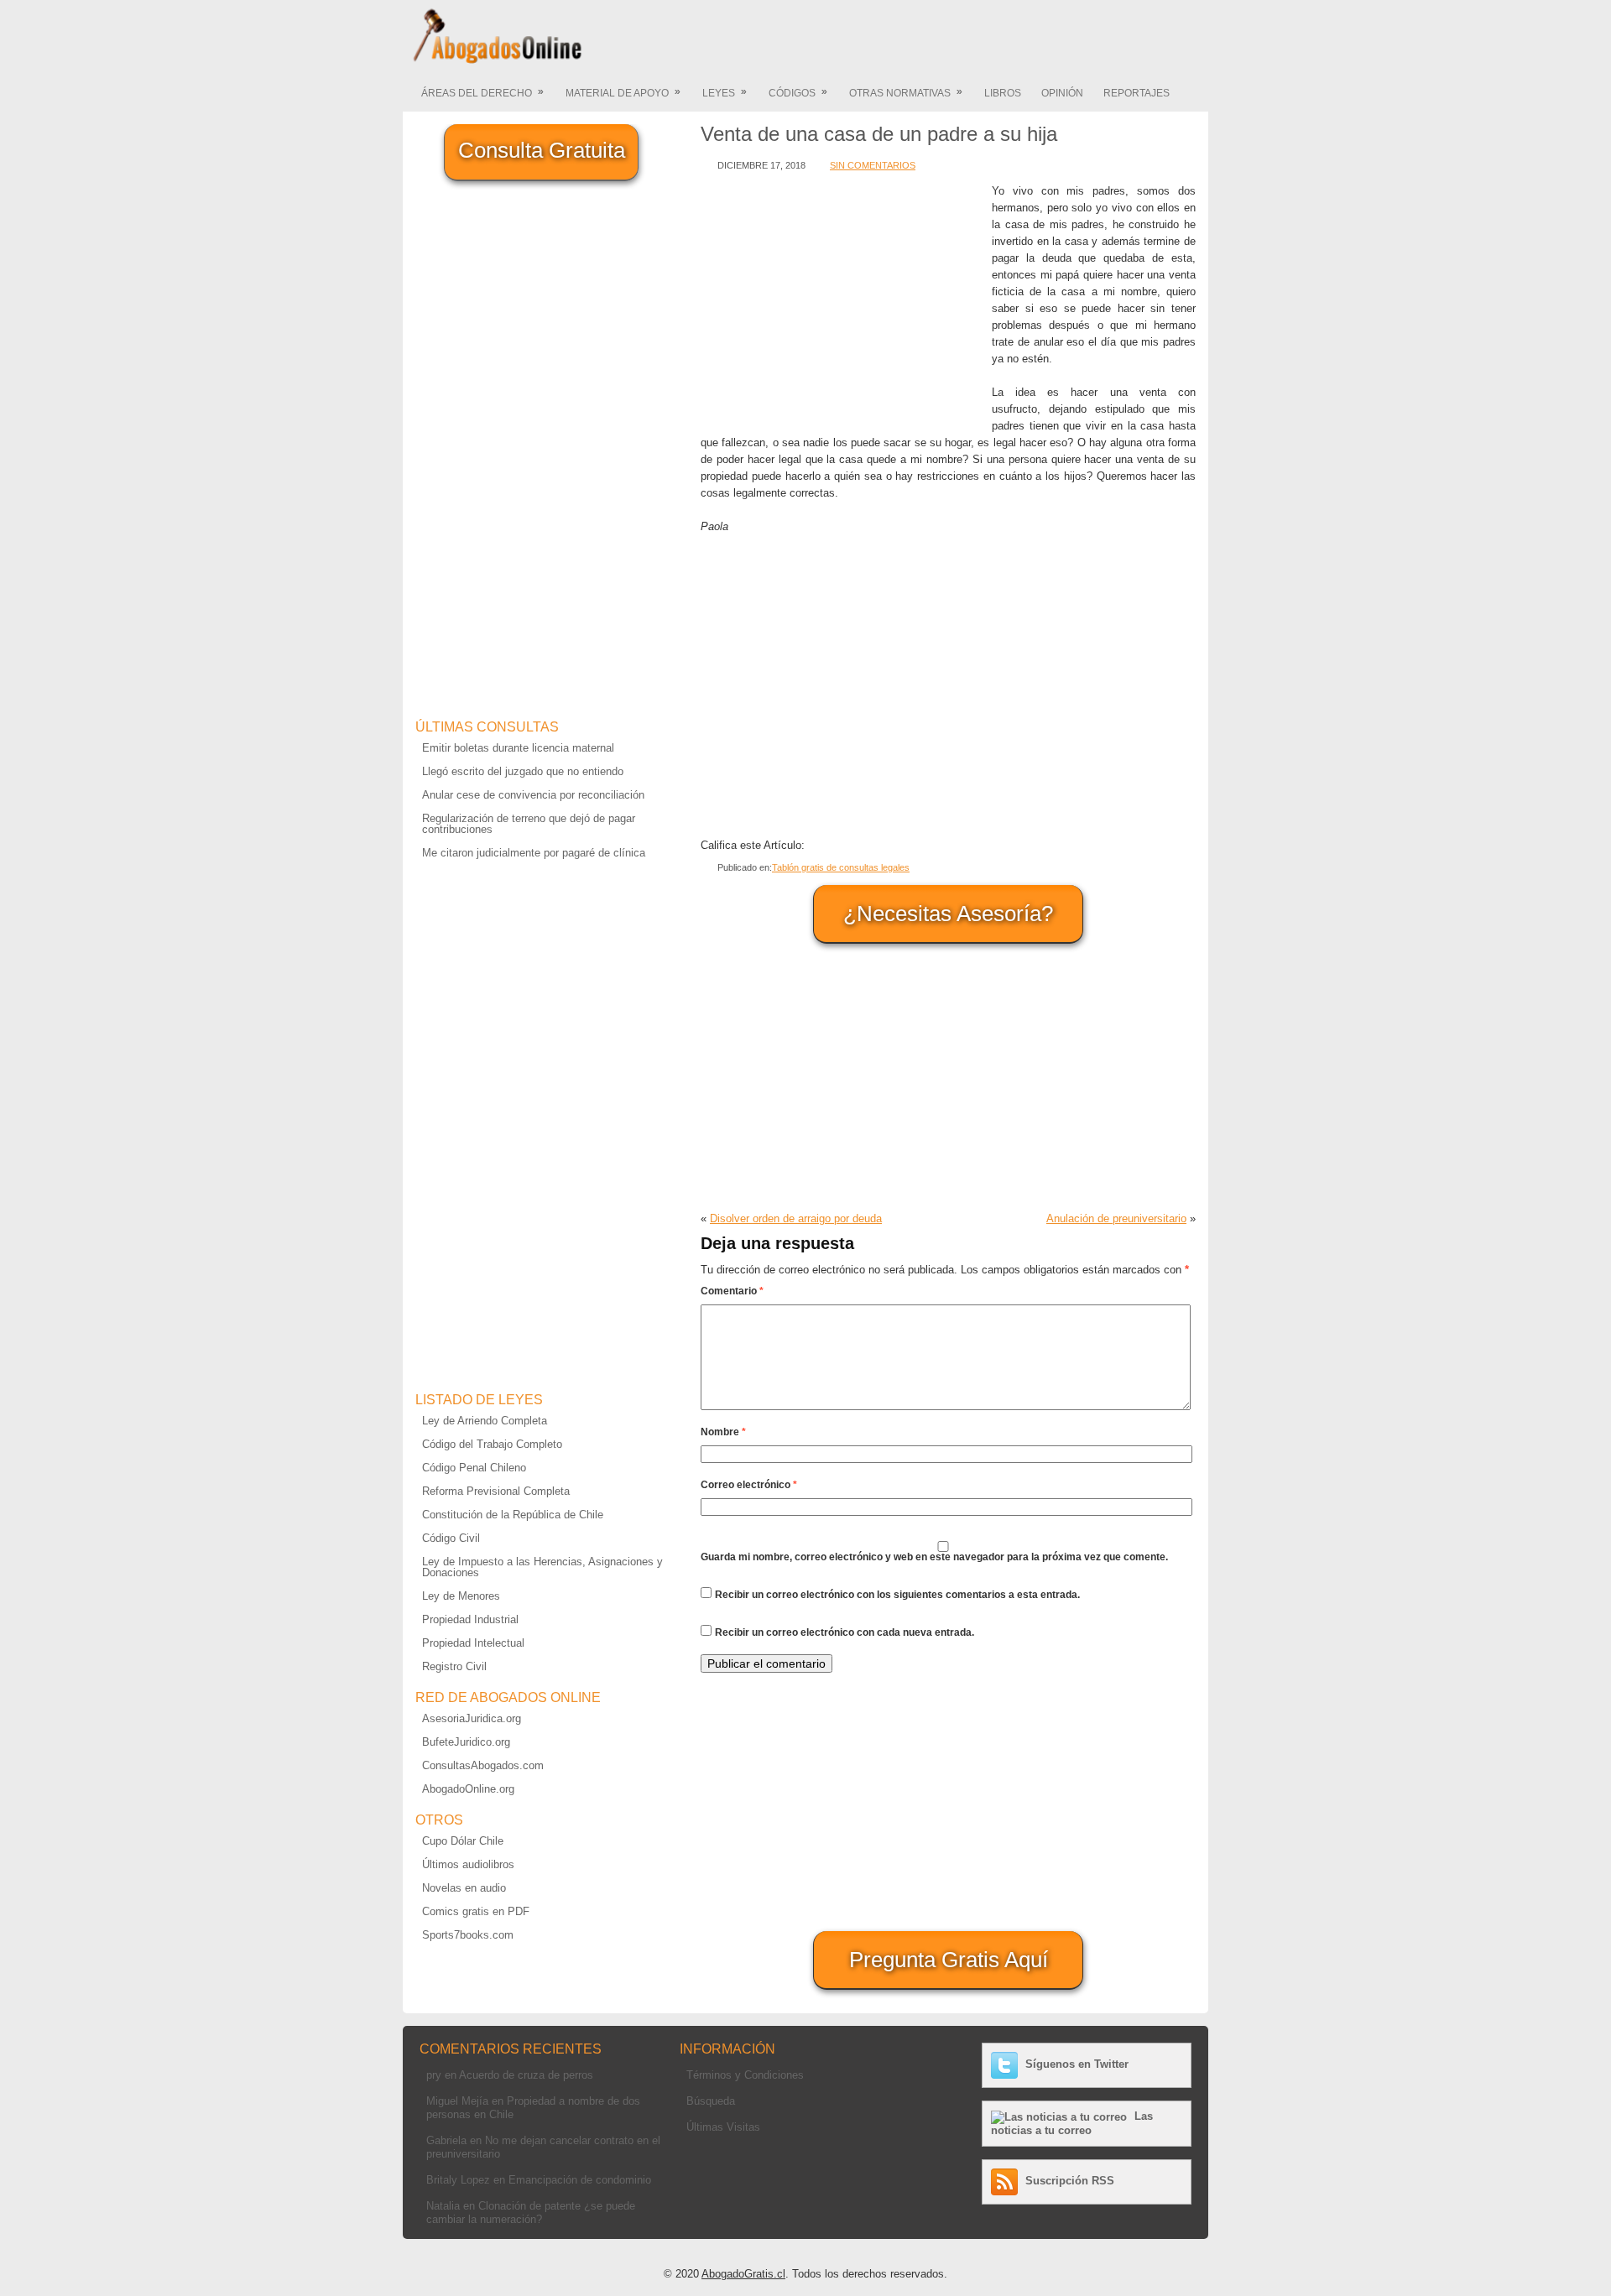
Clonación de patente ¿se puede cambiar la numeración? (531, 2213)
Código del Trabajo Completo (492, 1444)
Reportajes (1137, 93)
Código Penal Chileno (474, 1468)
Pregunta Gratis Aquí (949, 1960)
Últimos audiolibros (468, 1864)
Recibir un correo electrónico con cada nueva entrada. (845, 1632)
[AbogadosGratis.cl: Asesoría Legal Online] (493, 61)
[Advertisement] (842, 300)
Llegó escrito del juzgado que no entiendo (523, 771)
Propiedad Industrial (470, 1619)
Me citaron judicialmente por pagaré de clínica (534, 853)
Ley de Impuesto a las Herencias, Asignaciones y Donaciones (542, 1567)
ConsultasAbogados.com (483, 1765)
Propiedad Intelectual (473, 1643)
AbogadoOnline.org (468, 1789)
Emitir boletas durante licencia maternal (518, 748)
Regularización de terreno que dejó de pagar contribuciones (529, 824)
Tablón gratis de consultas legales (841, 867)
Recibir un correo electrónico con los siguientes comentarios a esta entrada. (897, 1595)
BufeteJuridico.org (466, 1742)
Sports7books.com (468, 1935)
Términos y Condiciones (745, 2075)
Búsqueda (711, 2101)
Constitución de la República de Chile (513, 1515)
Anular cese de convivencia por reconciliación (533, 795)
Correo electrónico (749, 1485)
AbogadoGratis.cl (743, 2274)
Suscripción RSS (1070, 2181)
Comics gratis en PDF (476, 1911)
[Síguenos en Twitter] (1006, 2064)
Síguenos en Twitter (1077, 2064)
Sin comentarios (873, 165)
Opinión (1062, 93)
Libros (1003, 93)
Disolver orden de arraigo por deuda (796, 1218)
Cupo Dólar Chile (463, 1841)
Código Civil (451, 1538)
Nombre (723, 1432)
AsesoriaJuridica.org (472, 1718)
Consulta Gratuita (542, 150)
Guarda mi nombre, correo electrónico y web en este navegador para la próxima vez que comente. (934, 1557)
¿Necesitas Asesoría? (948, 914)
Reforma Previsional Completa (496, 1491)
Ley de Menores (461, 1596)
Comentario (732, 1291)
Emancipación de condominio (580, 2180)
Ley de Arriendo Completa (485, 1421)
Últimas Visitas (723, 2127)
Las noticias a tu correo (1072, 2123)
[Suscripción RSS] (1006, 2181)
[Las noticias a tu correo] (1061, 2116)
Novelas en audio (464, 1888)
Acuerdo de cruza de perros (526, 2075)
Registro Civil (454, 1666)
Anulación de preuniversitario (1116, 1218)
